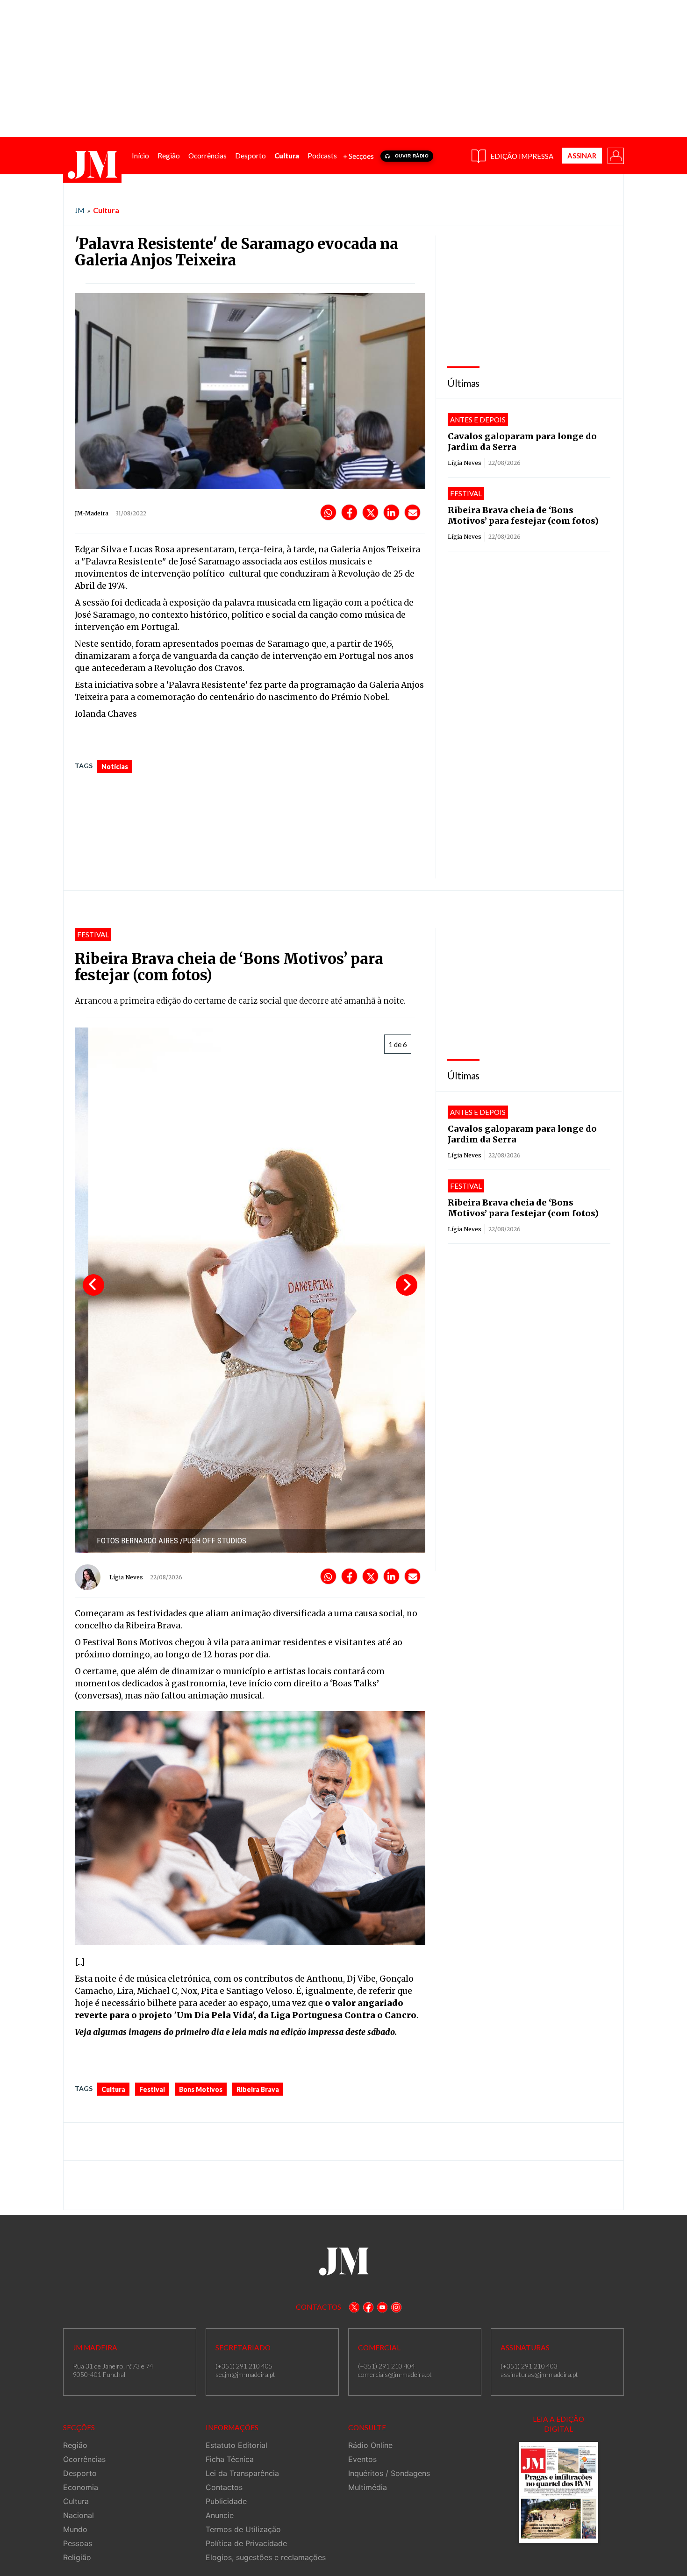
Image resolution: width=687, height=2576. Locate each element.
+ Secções (358, 156)
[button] (615, 155)
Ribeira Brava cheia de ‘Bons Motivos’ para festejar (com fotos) (523, 515)
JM (79, 210)
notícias (115, 767)
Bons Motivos (201, 2089)
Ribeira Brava (258, 2089)
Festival (152, 2089)
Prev (93, 1285)
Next (407, 1285)
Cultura (106, 210)
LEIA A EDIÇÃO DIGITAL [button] (558, 2424)
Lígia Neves (465, 463)
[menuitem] (140, 156)
